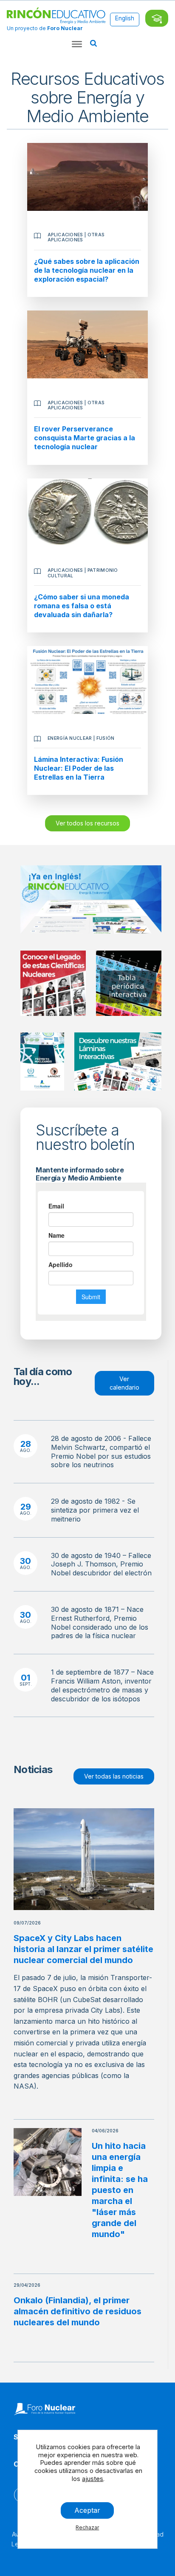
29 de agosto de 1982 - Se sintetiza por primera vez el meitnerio (95, 1510)
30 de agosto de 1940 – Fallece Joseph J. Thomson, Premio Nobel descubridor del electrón (101, 1564)
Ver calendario (124, 1383)
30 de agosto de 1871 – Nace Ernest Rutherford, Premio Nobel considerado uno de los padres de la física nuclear (100, 1622)
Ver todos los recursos (87, 823)
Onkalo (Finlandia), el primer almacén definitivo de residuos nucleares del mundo (78, 2311)
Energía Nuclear (70, 738)
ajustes (93, 2479)
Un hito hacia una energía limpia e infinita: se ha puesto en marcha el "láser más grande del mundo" (120, 2190)
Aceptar (88, 2510)
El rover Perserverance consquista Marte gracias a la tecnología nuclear (85, 438)
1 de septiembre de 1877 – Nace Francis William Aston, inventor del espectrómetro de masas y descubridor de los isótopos (102, 1685)
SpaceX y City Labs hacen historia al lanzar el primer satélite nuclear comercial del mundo (83, 1949)
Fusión (106, 738)
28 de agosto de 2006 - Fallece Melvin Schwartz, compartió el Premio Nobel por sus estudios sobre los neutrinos (101, 1452)
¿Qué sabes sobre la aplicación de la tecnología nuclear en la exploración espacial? (87, 270)
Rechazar (88, 2527)
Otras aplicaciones (76, 237)
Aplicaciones (65, 235)
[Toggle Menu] (77, 44)
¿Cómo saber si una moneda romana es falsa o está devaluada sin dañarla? (82, 606)
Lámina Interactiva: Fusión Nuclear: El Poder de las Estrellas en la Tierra (79, 768)
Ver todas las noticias (114, 1776)
